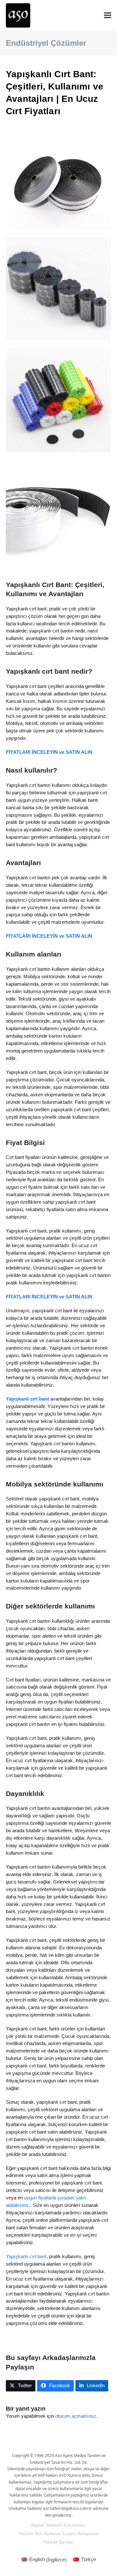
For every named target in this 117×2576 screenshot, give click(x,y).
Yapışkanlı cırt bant (26, 2256)
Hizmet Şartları (58, 2542)
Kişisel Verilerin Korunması (58, 2525)
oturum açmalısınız (76, 2416)
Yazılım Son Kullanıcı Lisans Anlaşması (59, 2534)
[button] (108, 15)
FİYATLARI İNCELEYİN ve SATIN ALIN (49, 752)
